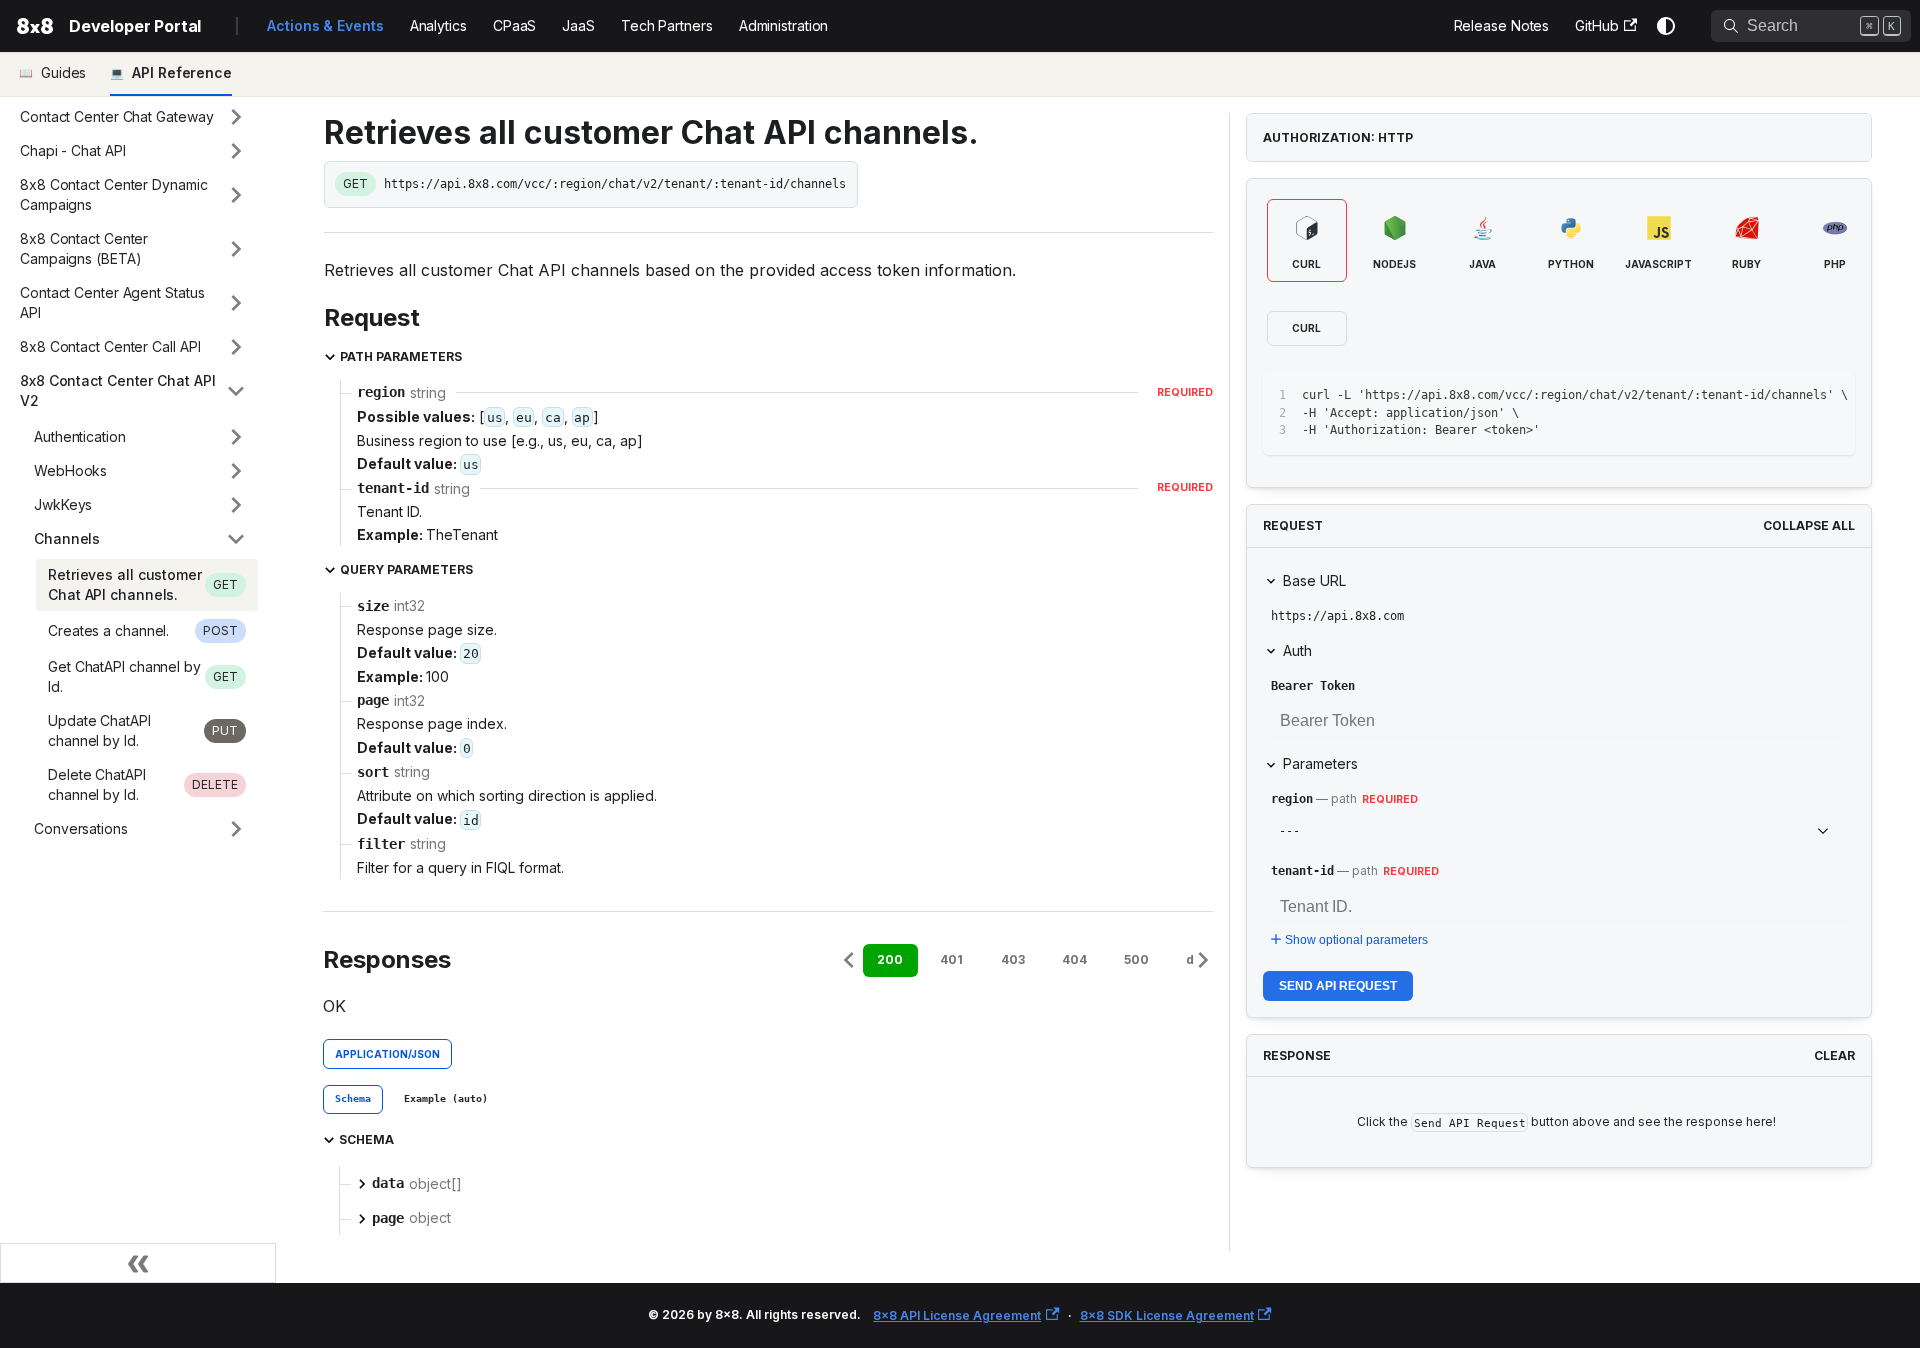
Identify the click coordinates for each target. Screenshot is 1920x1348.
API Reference (182, 72)
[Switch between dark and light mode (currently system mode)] (1666, 26)
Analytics (438, 25)
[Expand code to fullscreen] (1830, 395)
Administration (784, 25)
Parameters (1320, 763)
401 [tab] (951, 959)
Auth (1297, 650)
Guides (63, 72)
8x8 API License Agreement (957, 1315)
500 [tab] (1136, 959)
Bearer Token (1313, 686)
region (1292, 799)
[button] (133, 117)
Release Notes (1502, 25)
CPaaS (515, 25)
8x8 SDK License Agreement (1167, 1315)
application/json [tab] (387, 1054)
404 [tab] (1074, 959)
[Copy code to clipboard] (1794, 395)
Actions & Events (325, 25)
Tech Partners (667, 25)
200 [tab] (890, 959)
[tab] (353, 1100)
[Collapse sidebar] (138, 1263)
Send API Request (1338, 986)
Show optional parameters (1356, 940)
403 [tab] (1013, 959)
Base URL (1314, 580)
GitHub (1596, 25)
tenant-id (1302, 871)
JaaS (578, 25)
